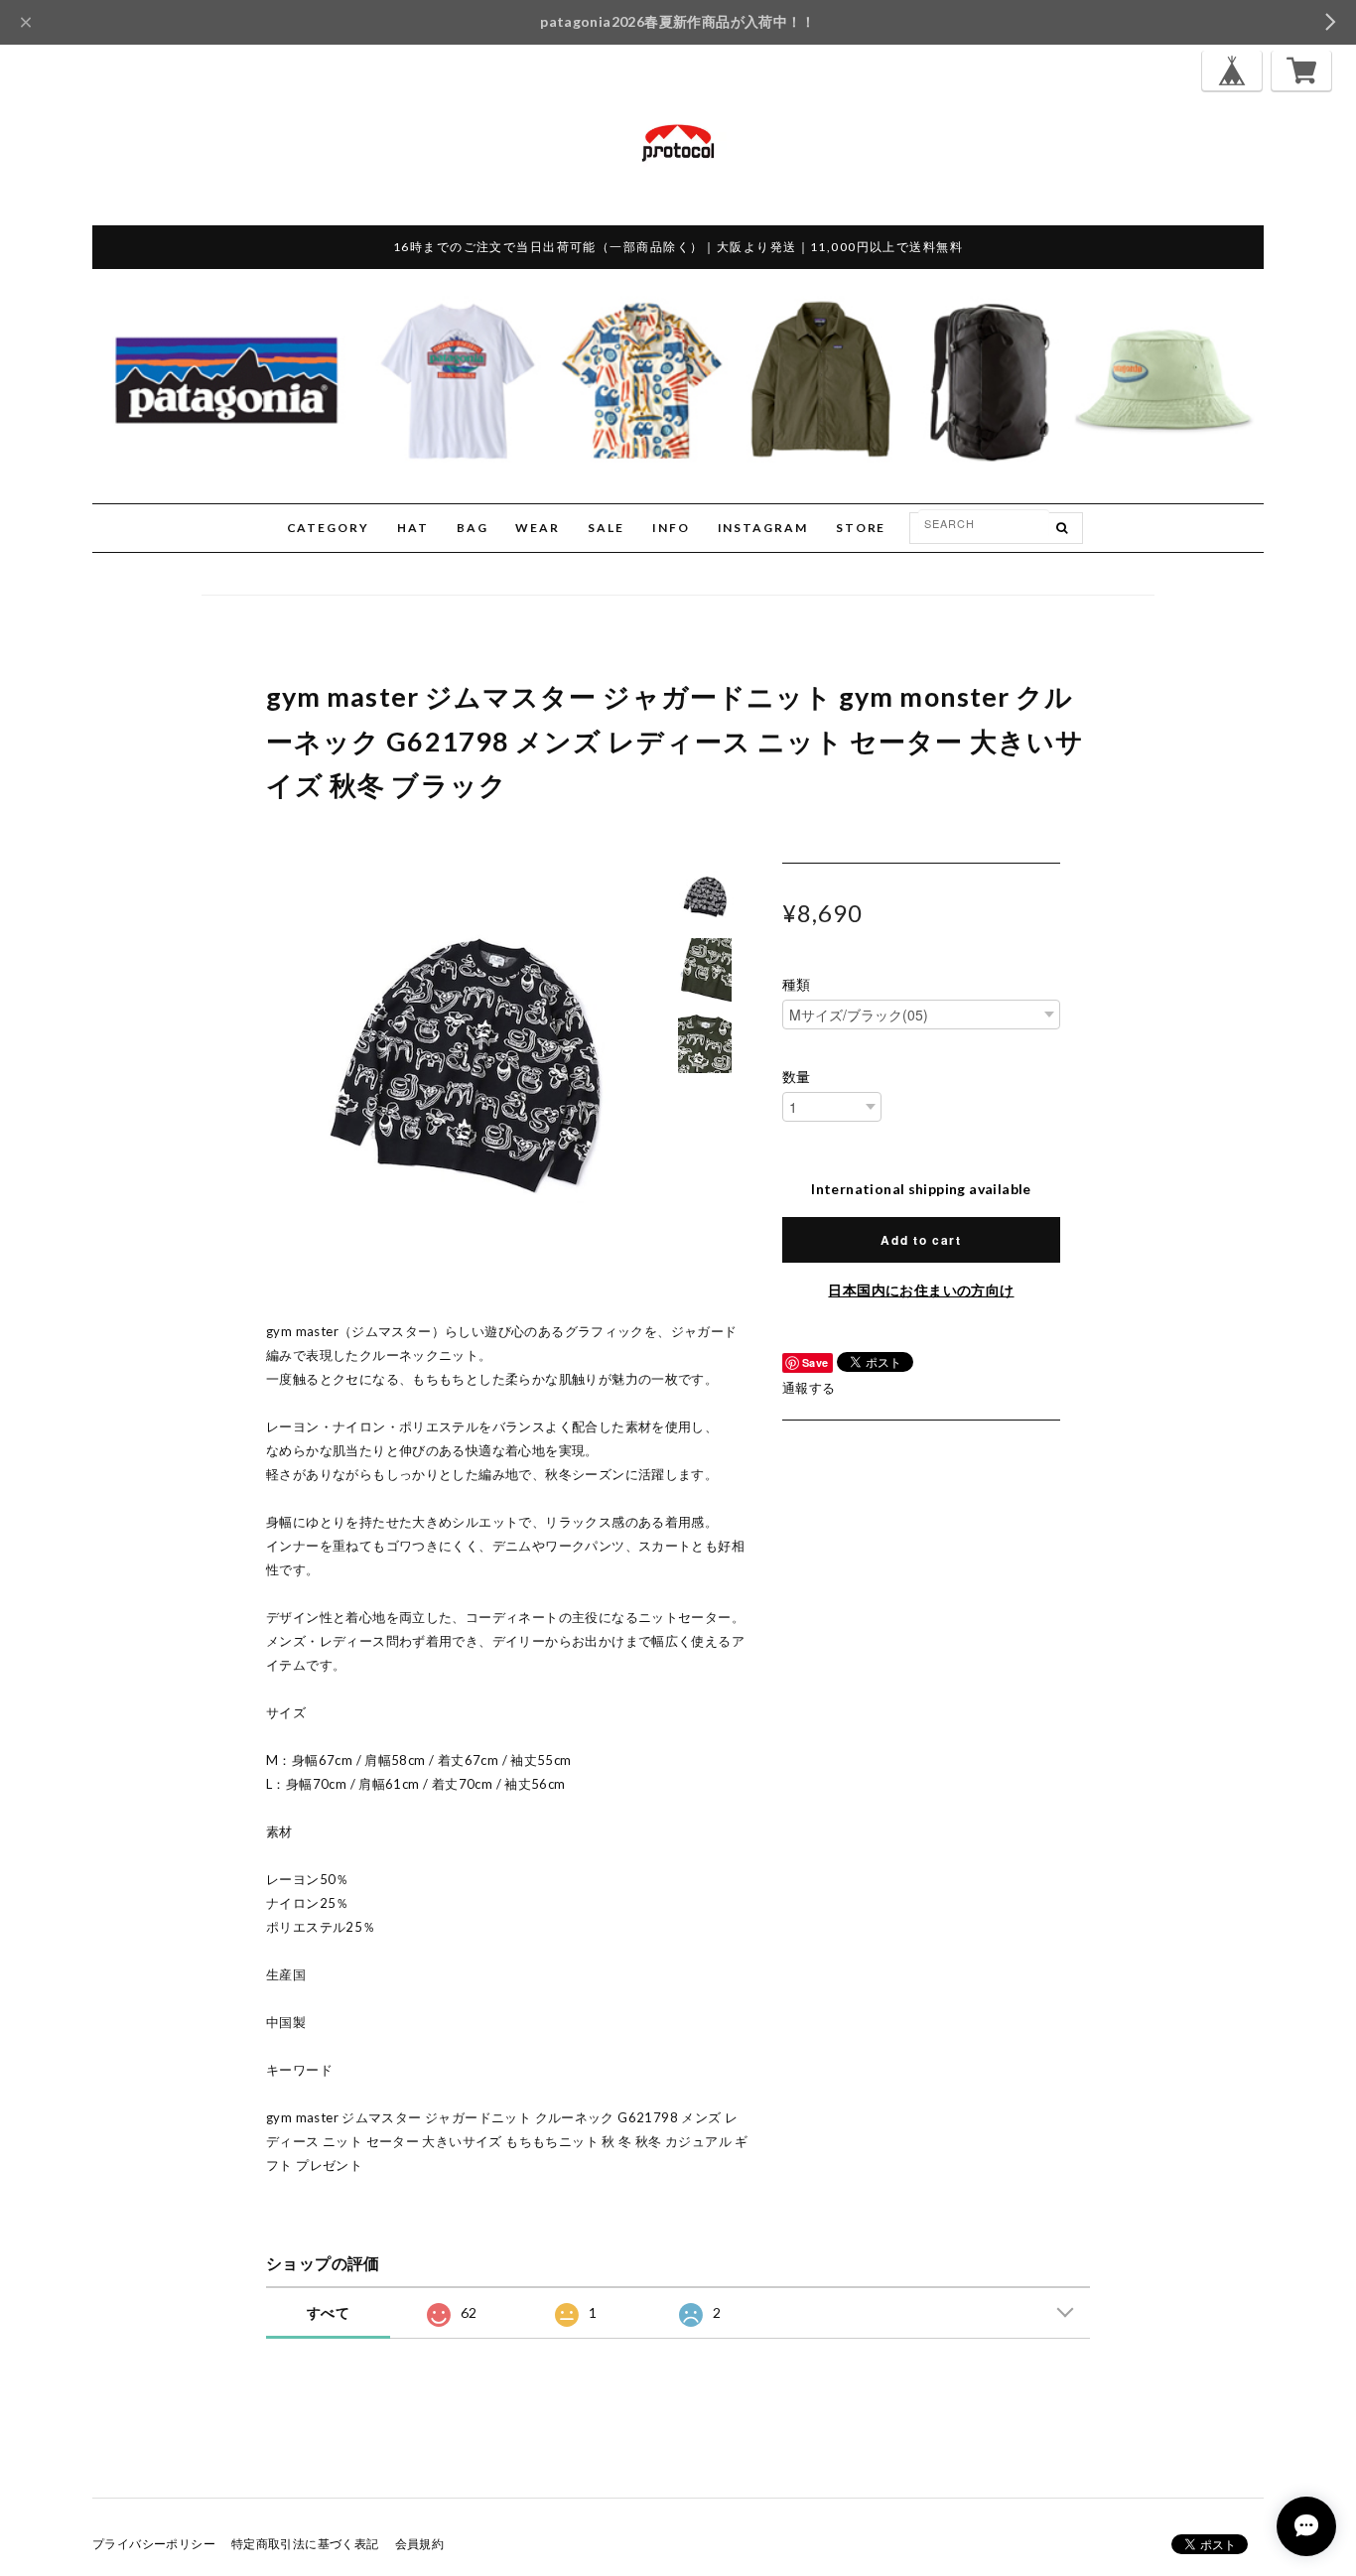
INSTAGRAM (763, 528)
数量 (797, 1077)
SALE (606, 528)
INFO (671, 528)
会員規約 (420, 2544)
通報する (809, 1388)
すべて (328, 2312)
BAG (473, 528)
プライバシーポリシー (154, 2544)
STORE (861, 528)
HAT (413, 528)
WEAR (538, 528)
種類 (797, 985)
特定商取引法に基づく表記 (305, 2544)
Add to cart (921, 1240)
